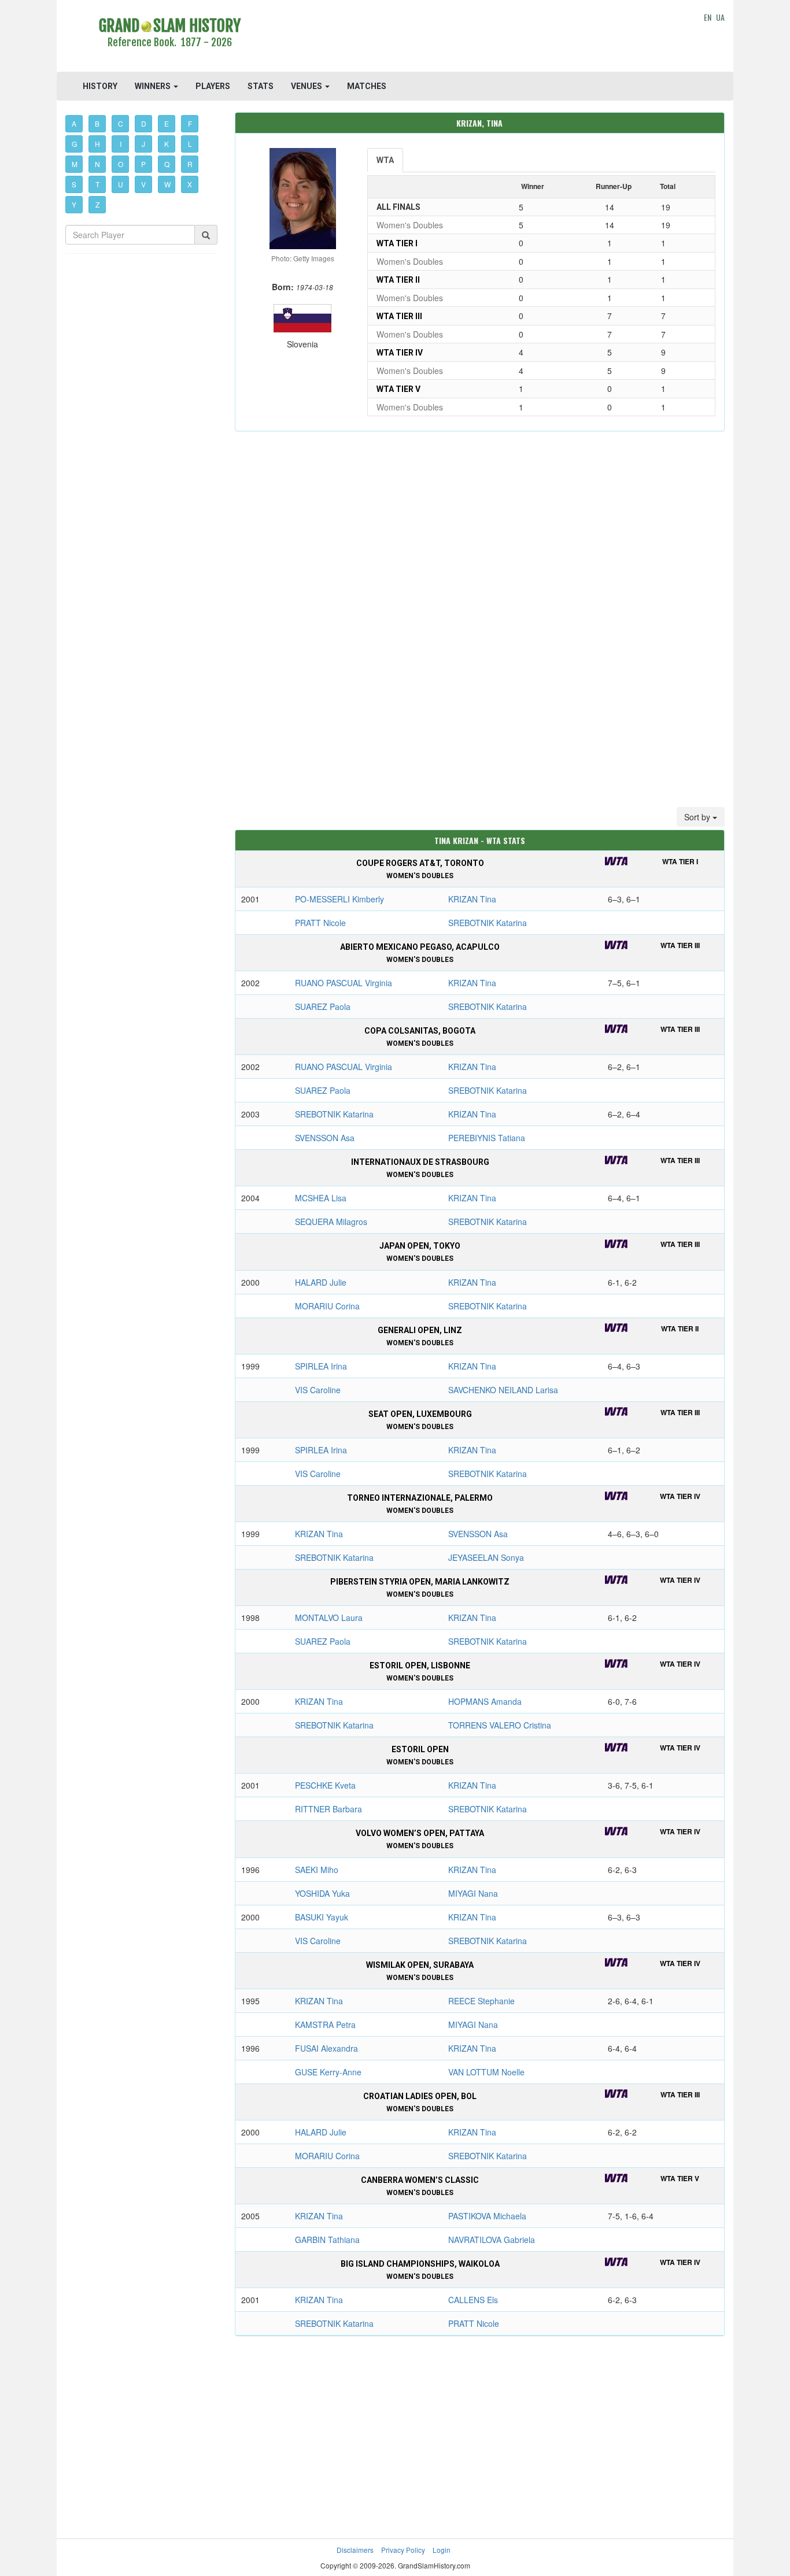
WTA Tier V (398, 389)
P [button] (143, 164)
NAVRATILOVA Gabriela (492, 2240)
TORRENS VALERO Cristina (500, 1725)
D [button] (144, 123)
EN (708, 17)
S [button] (74, 184)
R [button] (190, 164)
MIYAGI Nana (473, 1893)
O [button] (121, 164)
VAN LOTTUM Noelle (486, 2072)
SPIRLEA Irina (321, 1366)
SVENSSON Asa (325, 1138)
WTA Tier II (398, 280)
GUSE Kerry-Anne (328, 2072)
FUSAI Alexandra (326, 2048)
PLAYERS (213, 86)
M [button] (75, 164)
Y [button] (74, 204)
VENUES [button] (307, 86)
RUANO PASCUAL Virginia (344, 983)
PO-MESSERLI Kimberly (339, 899)
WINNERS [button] (154, 86)
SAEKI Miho (317, 1870)
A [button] (74, 123)
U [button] (121, 184)
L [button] (190, 144)
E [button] (167, 123)
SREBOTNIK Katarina (488, 923)
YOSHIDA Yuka (322, 1893)
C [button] (121, 123)
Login (442, 2550)
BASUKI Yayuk (322, 1917)
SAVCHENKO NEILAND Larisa (503, 1390)
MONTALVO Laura (329, 1618)
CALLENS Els (473, 2300)
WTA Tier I (397, 243)
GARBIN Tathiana (327, 2240)
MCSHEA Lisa (321, 1198)
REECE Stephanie (481, 2001)
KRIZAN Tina (472, 899)
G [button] (74, 144)
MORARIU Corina (327, 1306)
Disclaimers (355, 2550)
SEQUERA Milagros (331, 1222)
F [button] (190, 123)
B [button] (97, 123)
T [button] (97, 184)
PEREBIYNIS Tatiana (487, 1138)
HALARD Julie (321, 1282)
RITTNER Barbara (328, 1809)
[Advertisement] (480, 38)
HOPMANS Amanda (485, 1701)
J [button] (143, 144)
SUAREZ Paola (323, 1006)
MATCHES (367, 86)
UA (720, 17)
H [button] (97, 144)
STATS (261, 86)
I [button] (121, 144)
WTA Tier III (399, 316)
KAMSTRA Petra (325, 2024)
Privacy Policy (403, 2550)
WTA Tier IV (400, 353)
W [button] (167, 184)
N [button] (97, 164)
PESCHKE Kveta (325, 1785)
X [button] (190, 184)
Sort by (698, 817)
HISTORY (100, 86)
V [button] (143, 184)
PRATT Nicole (320, 923)
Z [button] (97, 204)
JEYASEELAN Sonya (486, 1557)
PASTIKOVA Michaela (487, 2216)
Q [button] (167, 164)
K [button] (167, 144)
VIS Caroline (318, 1390)
